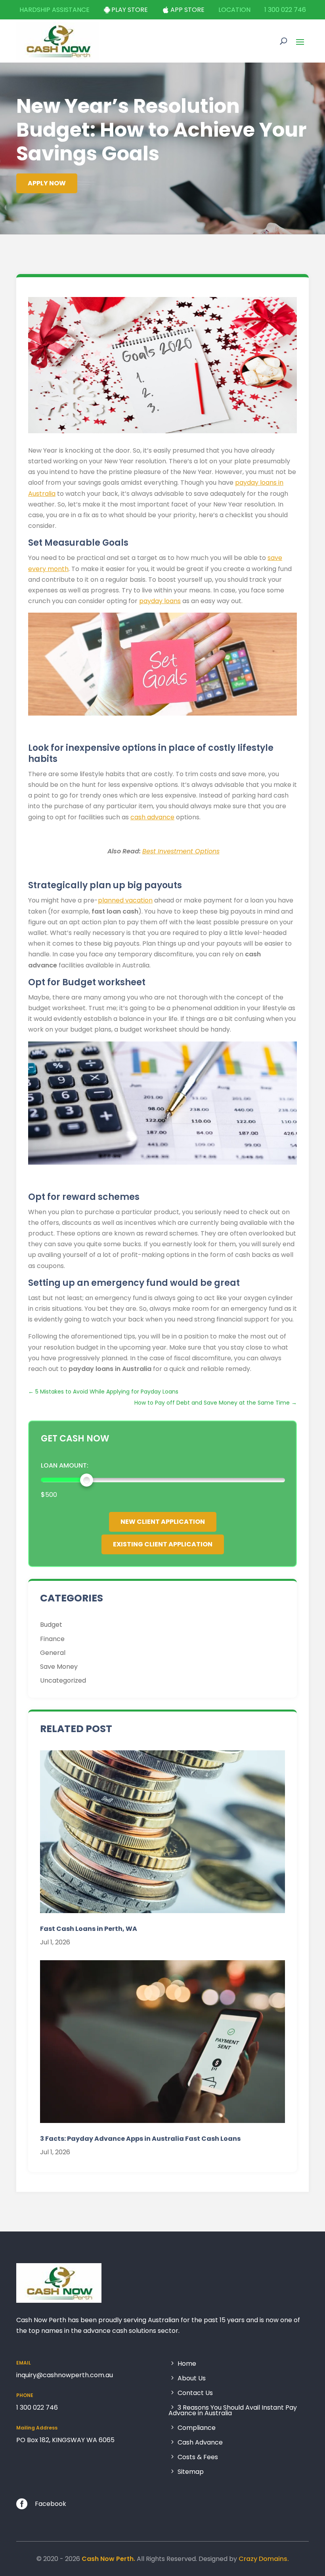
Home (187, 2364)
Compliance (197, 2428)
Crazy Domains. (264, 2559)
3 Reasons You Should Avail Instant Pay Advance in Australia (233, 2411)
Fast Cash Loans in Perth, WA (89, 1929)
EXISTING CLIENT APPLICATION (163, 1544)
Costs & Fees (198, 2457)
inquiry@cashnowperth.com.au (65, 2375)
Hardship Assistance (54, 10)
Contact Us (195, 2393)
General (53, 1653)
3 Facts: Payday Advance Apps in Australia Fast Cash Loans (140, 2139)
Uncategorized (63, 1680)
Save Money (59, 1667)
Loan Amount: (65, 1465)
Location (234, 10)
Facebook (51, 2504)
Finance (52, 1639)
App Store (187, 10)
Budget (51, 1625)
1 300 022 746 (285, 10)
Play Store (130, 10)
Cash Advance (200, 2443)
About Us (192, 2379)
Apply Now (47, 183)
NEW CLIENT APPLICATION (163, 1522)
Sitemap (191, 2471)
